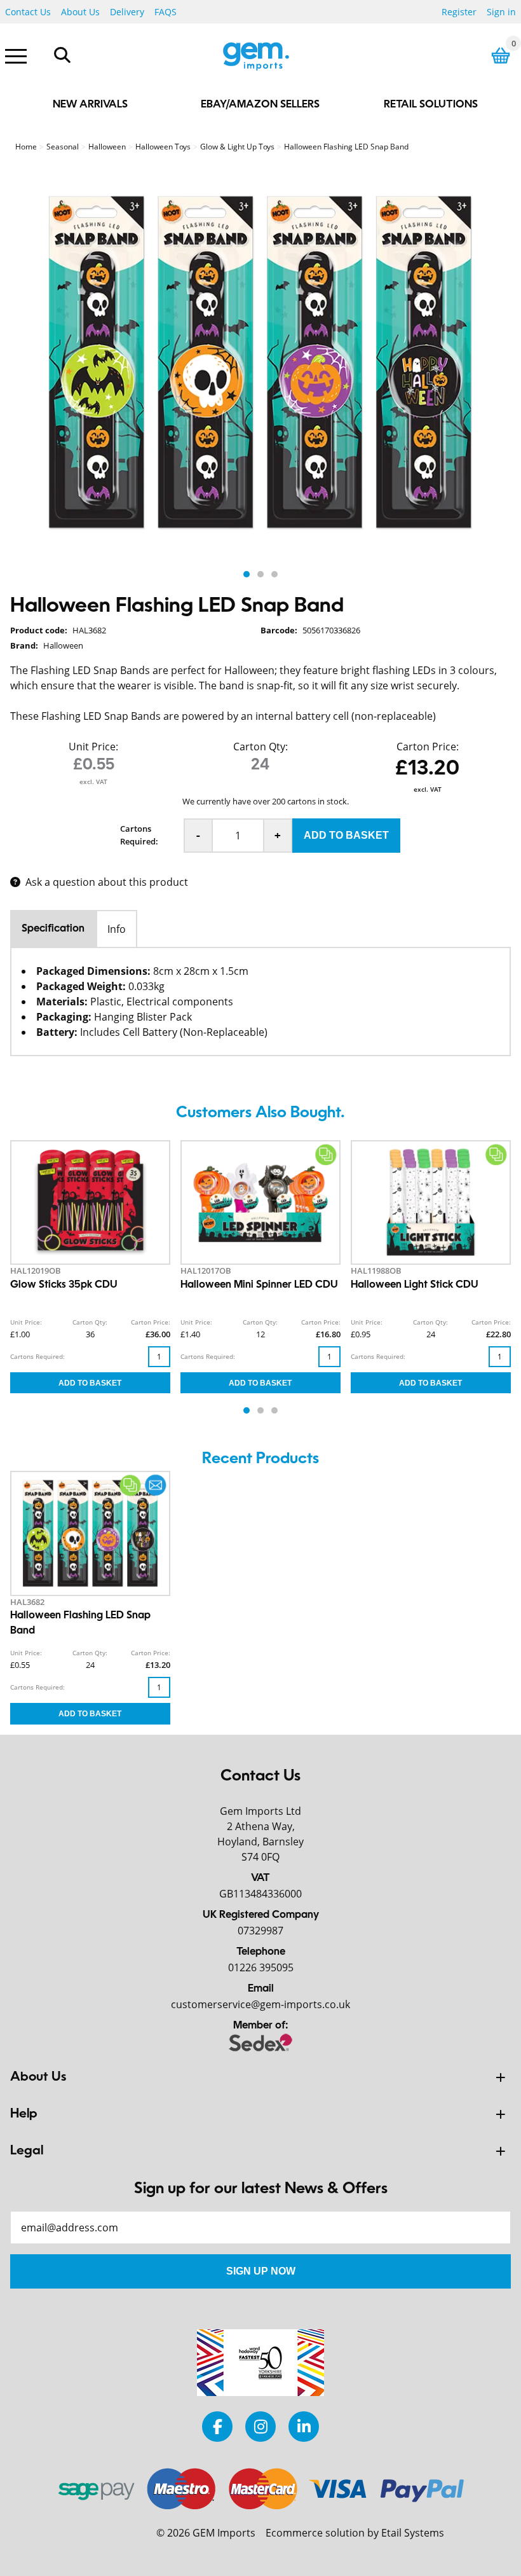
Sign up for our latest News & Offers (261, 2189)
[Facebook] (217, 2426)
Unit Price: (93, 747)
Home (26, 147)
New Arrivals (90, 105)
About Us (80, 12)
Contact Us (28, 12)
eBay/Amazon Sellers (260, 105)
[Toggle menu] (16, 55)
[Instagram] (260, 2426)
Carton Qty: (260, 747)
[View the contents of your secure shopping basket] (501, 56)
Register (459, 12)
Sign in (501, 12)
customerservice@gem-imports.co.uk (260, 2004)
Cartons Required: (139, 835)
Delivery (127, 12)
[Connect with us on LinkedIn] (304, 2426)
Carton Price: (428, 747)
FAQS (166, 12)
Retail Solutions (431, 105)
